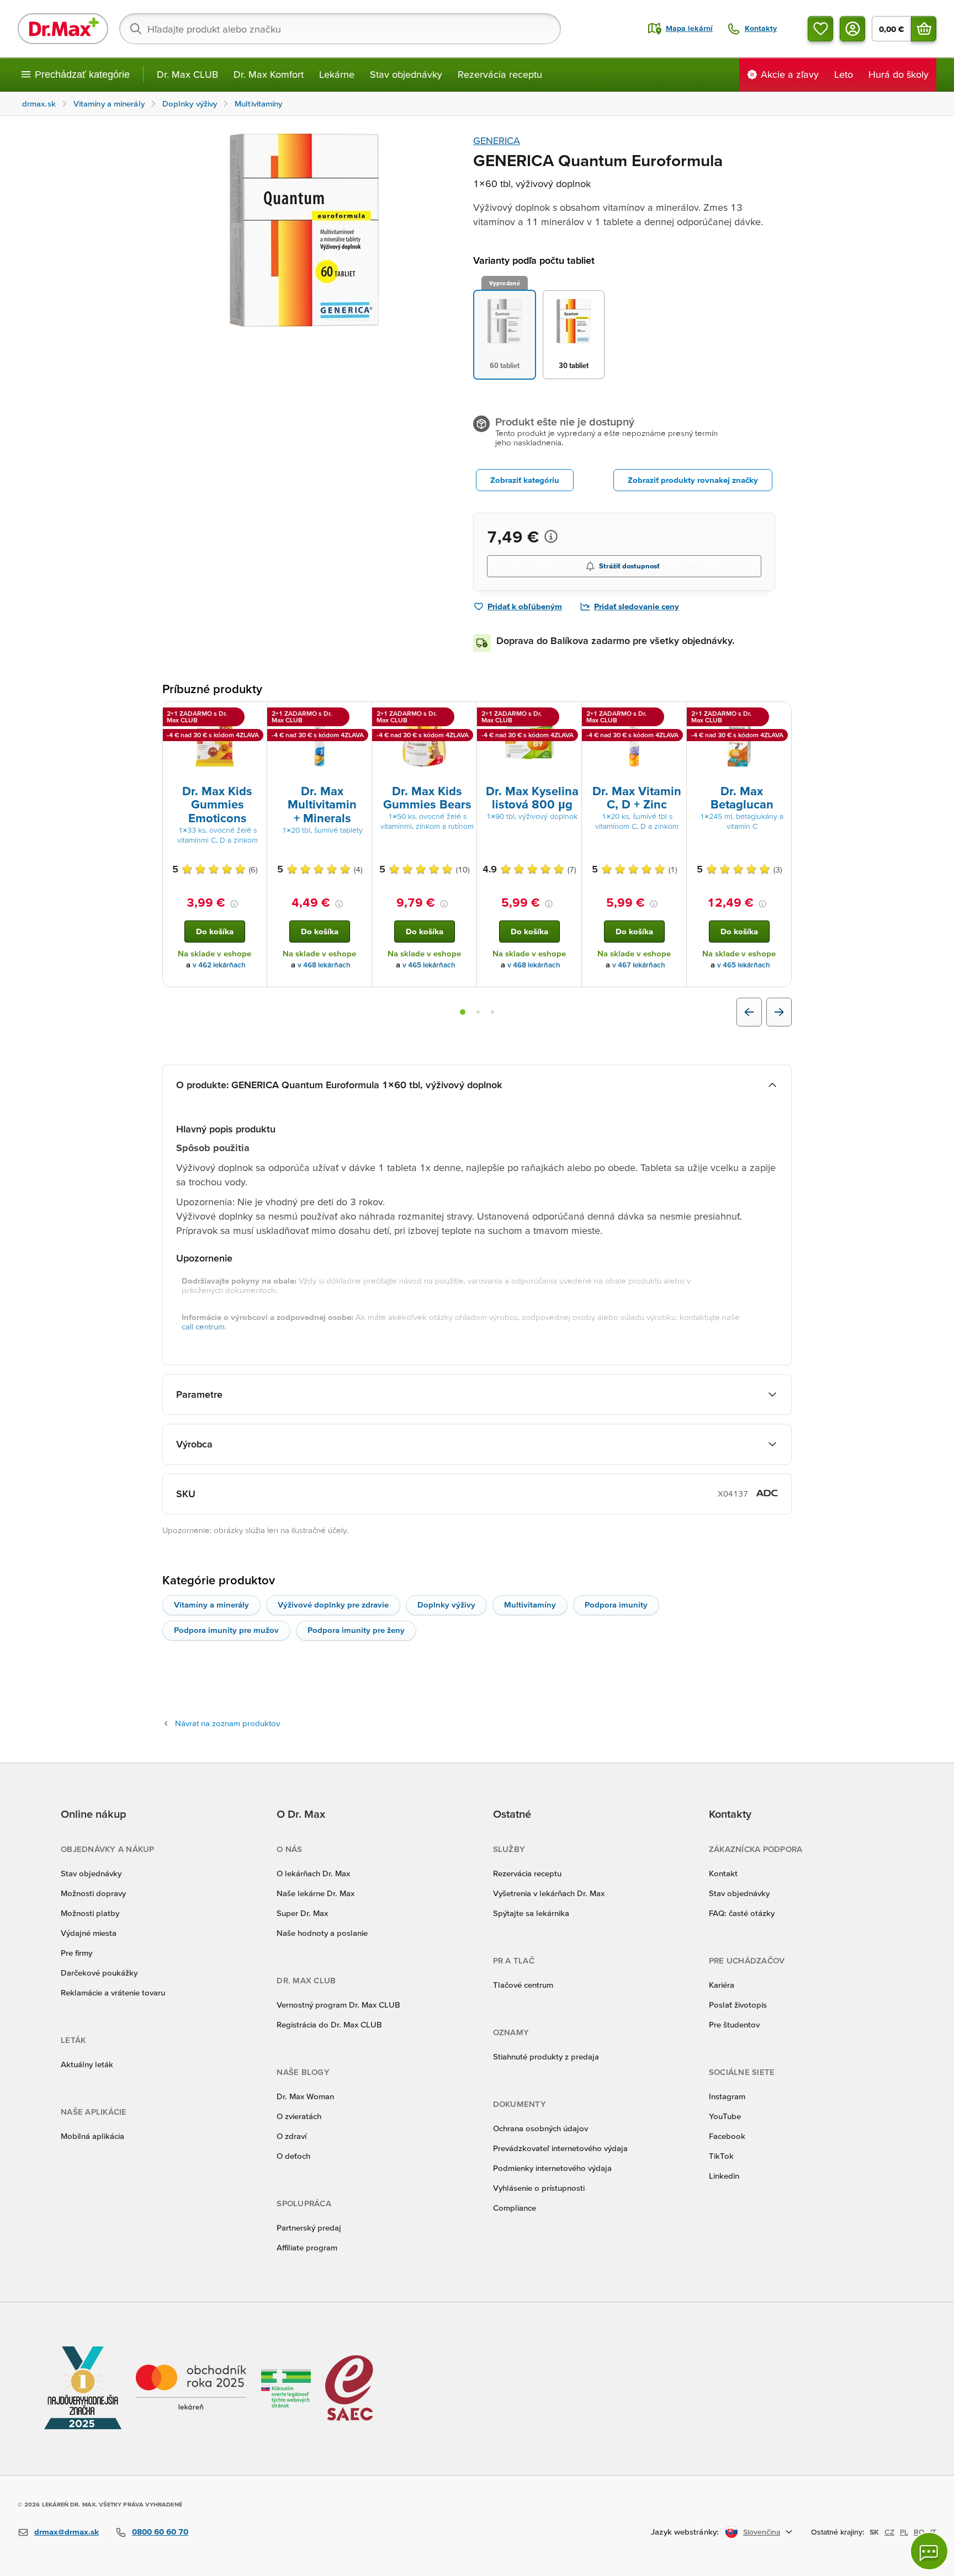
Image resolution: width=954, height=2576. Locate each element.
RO (919, 2532)
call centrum (203, 1326)
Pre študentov (734, 2024)
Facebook (727, 2136)
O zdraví (291, 2136)
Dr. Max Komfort (269, 74)
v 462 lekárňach (219, 965)
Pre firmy (76, 1953)
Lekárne (337, 74)
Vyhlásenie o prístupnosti (539, 2188)
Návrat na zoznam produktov (227, 1723)
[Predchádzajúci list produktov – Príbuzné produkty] (749, 1012)
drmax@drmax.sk (67, 2532)
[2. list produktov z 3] (478, 1012)
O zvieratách (299, 2116)
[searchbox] (340, 29)
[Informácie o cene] (551, 536)
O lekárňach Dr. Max (313, 1873)
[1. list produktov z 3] (463, 1012)
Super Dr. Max (302, 1913)
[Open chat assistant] (929, 2551)
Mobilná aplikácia (92, 2136)
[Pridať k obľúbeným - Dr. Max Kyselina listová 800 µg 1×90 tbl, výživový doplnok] (569, 715)
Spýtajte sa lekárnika (531, 1913)
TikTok (721, 2156)
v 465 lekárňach (429, 965)
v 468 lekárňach (324, 965)
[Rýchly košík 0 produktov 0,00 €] (924, 29)
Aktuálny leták (87, 2064)
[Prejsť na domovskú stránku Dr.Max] (63, 29)
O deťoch (293, 2156)
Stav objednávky (406, 74)
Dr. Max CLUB (187, 74)
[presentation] (215, 742)
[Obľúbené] (820, 29)
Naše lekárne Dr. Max (316, 1893)
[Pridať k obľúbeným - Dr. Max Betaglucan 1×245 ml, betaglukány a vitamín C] (779, 715)
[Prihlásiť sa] (852, 29)
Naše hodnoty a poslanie (322, 1933)
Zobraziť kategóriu (525, 480)
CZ (889, 2532)
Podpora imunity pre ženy (356, 1630)
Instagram (727, 2096)
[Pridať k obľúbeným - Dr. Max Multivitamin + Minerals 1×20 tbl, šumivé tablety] (359, 715)
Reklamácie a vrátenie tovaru (113, 1992)
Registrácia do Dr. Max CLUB (329, 2024)
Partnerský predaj (309, 2228)
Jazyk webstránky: (685, 2532)
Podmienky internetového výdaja (552, 2168)
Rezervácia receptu (500, 74)
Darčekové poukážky (99, 1973)
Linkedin (724, 2176)
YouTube (725, 2116)
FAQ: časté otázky (742, 1913)
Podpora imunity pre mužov (226, 1630)
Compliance (515, 2208)
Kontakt (723, 1873)
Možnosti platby (90, 1913)
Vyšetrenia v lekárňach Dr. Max (549, 1893)
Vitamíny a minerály (211, 1604)
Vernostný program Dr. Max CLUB (338, 2005)
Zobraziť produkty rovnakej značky (693, 480)
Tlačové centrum (523, 1985)
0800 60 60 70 (160, 2532)
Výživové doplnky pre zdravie (333, 1604)
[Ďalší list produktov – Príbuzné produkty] (779, 1012)
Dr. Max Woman (305, 2096)
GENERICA (497, 140)
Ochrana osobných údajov (540, 2128)
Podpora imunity (616, 1604)
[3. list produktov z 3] (492, 1012)
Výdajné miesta (89, 1933)
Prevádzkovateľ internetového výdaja (560, 2148)
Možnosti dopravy (93, 1893)
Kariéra (722, 1985)
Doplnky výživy (446, 1604)
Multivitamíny (530, 1604)
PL (904, 2532)
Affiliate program (307, 2247)
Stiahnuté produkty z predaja (546, 2056)
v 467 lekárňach (639, 965)
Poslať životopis (738, 2005)
